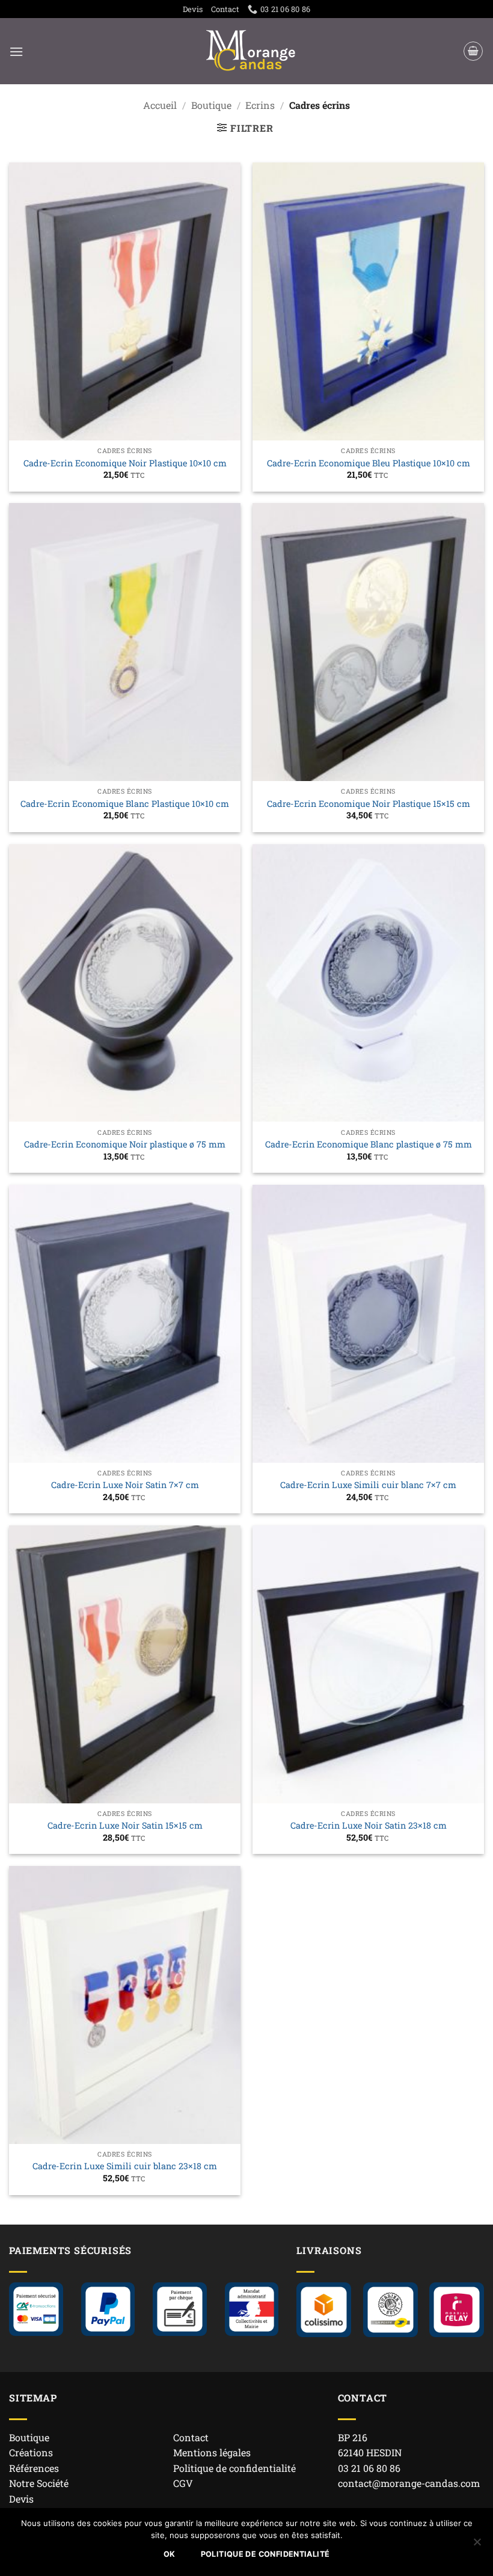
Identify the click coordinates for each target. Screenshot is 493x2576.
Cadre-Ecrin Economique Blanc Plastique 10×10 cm (125, 804)
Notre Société (39, 2483)
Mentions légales (212, 2452)
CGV (183, 2483)
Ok (170, 2554)
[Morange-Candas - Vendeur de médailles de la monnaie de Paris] (251, 51)
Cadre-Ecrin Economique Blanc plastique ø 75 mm (369, 1144)
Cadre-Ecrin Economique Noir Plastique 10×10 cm (125, 463)
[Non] (477, 2545)
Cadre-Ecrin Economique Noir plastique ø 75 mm (125, 1144)
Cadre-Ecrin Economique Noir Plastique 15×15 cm (369, 804)
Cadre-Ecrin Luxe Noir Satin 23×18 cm (369, 1826)
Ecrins (260, 105)
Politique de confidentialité (234, 2468)
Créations (31, 2452)
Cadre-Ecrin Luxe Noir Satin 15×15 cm (125, 1826)
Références (34, 2468)
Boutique (211, 105)
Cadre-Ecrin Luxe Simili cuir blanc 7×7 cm (368, 1485)
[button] (16, 51)
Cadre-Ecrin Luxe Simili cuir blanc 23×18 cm (125, 2166)
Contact (225, 9)
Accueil (160, 105)
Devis (193, 9)
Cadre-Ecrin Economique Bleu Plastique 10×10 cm (369, 463)
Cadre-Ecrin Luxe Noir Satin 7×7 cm (125, 1485)
